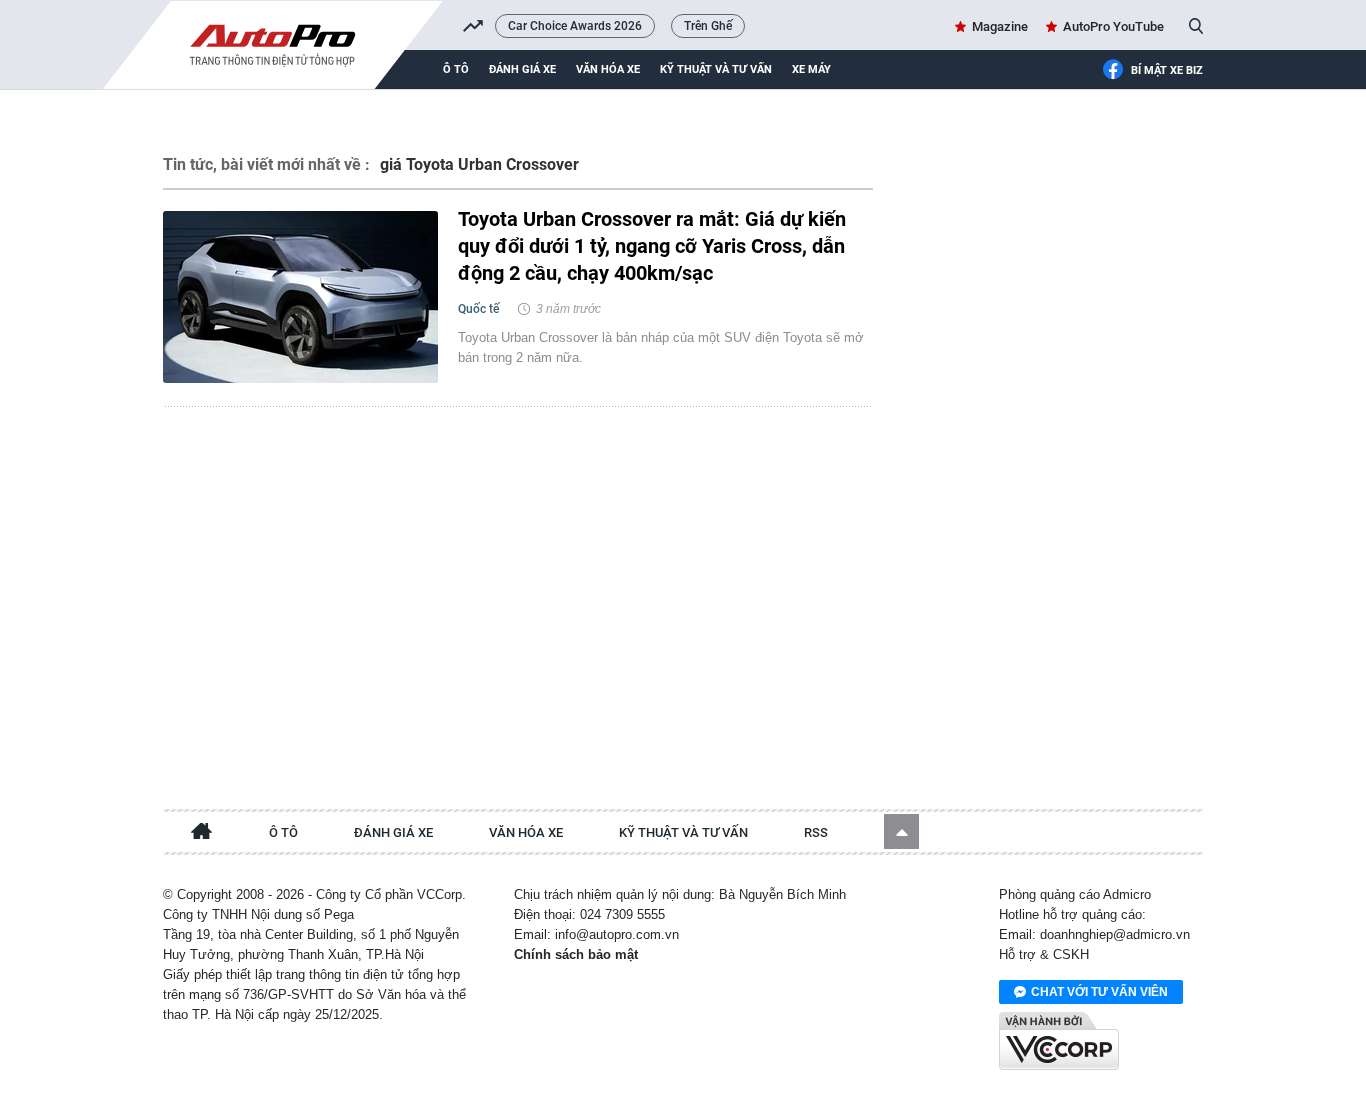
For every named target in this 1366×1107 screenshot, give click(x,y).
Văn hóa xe (608, 69)
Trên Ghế (708, 26)
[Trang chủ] (202, 834)
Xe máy (811, 69)
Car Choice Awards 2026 (575, 26)
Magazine (1000, 26)
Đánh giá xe (522, 69)
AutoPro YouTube (1113, 26)
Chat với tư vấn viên (1099, 992)
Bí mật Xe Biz (1167, 70)
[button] (901, 831)
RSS (816, 832)
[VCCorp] (1059, 1041)
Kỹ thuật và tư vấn (716, 69)
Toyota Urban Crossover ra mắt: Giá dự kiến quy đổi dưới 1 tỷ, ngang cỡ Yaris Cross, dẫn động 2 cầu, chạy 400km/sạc (652, 246)
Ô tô (456, 69)
